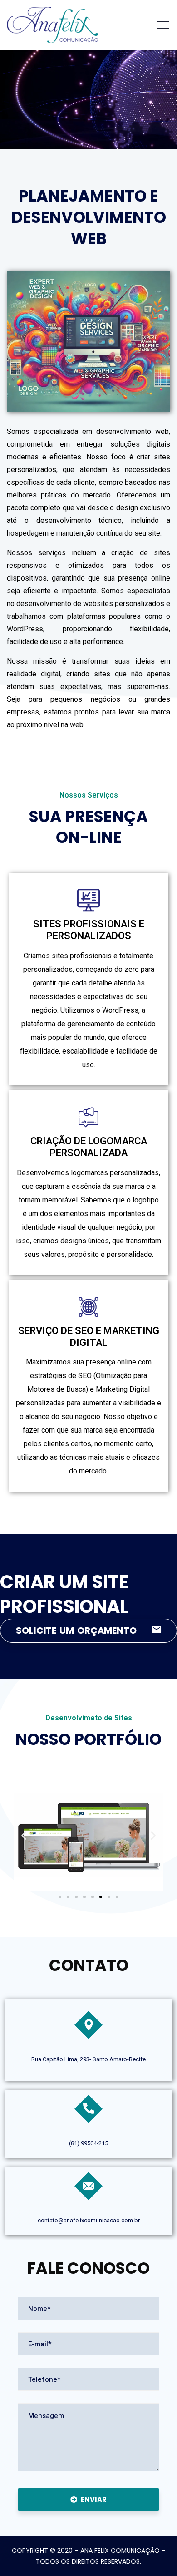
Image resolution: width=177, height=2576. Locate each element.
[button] (24, 1835)
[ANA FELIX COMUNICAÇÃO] (52, 24)
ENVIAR (94, 2500)
